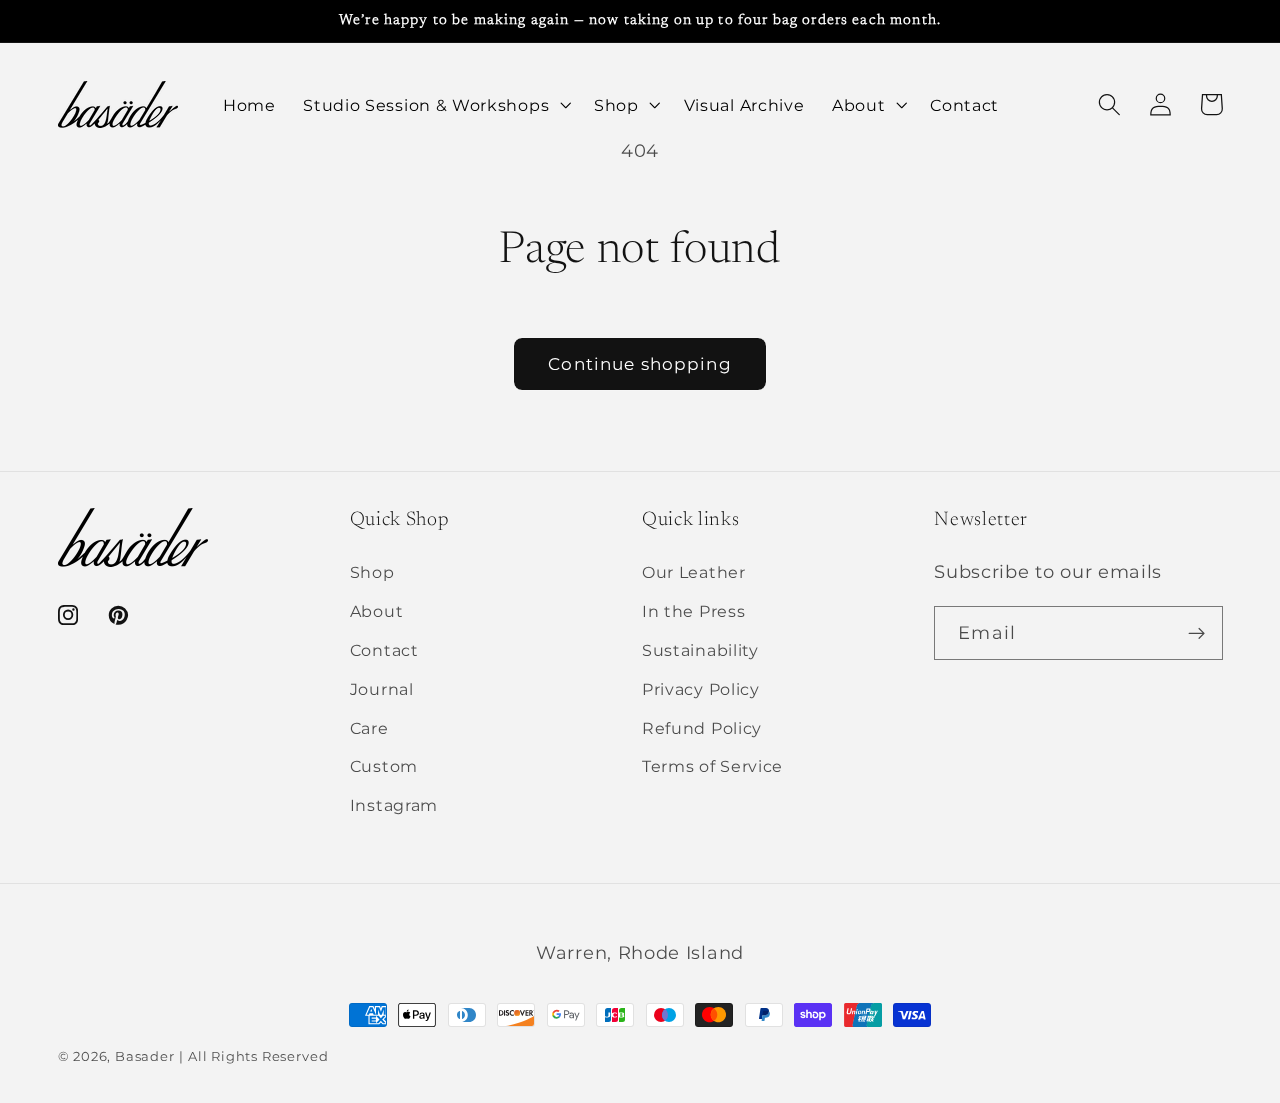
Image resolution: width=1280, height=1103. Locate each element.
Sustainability (700, 650)
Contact (384, 650)
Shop (372, 572)
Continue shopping (640, 363)
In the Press (693, 611)
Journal (382, 689)
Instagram (394, 805)
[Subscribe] (1196, 633)
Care (369, 728)
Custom (384, 766)
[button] (434, 105)
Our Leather (694, 572)
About (376, 611)
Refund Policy (702, 728)
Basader (145, 1056)
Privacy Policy (701, 689)
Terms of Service (712, 766)
